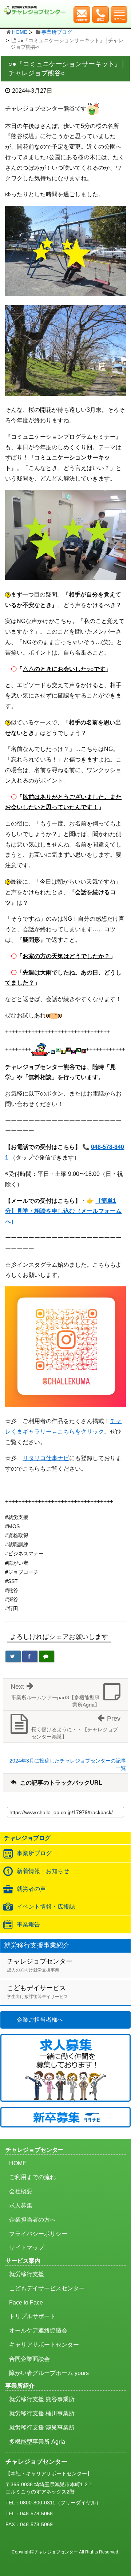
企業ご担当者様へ (40, 2020)
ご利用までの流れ (32, 2177)
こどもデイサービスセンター (47, 2288)
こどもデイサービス (37, 1992)
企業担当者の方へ (32, 2220)
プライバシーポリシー (38, 2234)
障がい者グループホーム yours (49, 2373)
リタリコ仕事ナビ (46, 1458)
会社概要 (21, 2191)
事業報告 (28, 1924)
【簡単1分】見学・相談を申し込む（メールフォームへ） (63, 1211)
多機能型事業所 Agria (37, 2442)
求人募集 (21, 2205)
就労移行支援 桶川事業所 (42, 2413)
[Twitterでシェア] (13, 1656)
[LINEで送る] (47, 1656)
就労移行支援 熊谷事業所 (42, 2399)
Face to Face (26, 2302)
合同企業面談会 (29, 2359)
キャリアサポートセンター (44, 2345)
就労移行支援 (27, 2274)
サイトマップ (27, 2248)
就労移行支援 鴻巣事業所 (42, 2428)
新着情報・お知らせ (43, 1871)
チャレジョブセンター (40, 1965)
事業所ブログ (57, 32)
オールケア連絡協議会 (38, 2330)
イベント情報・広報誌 (46, 1907)
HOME (20, 32)
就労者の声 (31, 1889)
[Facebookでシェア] (30, 1656)
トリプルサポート (32, 2316)
